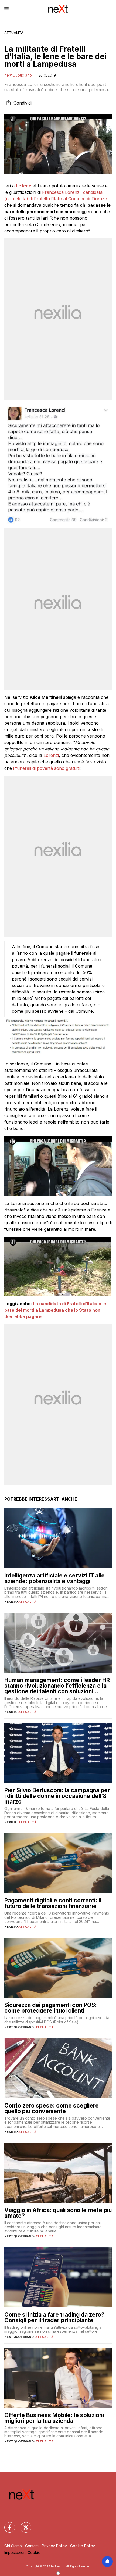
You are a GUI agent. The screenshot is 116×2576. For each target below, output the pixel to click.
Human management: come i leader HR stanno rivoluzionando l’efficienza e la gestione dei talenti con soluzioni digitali (57, 1686)
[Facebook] (6, 2524)
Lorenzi (51, 755)
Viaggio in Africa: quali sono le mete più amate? (58, 2213)
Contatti (32, 2546)
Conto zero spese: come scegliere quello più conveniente (52, 2108)
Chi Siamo (13, 2546)
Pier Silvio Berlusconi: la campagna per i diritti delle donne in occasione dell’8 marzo (57, 1796)
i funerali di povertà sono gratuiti (46, 768)
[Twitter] (23, 2524)
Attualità (14, 33)
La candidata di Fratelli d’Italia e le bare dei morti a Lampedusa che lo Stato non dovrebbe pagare (55, 1310)
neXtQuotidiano (18, 75)
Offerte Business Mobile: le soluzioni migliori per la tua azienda (54, 2418)
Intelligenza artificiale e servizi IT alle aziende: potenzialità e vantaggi (54, 1578)
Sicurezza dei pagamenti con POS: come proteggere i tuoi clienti (51, 2008)
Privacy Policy (54, 2546)
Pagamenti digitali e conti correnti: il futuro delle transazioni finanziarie (53, 1903)
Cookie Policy (83, 2546)
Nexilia (11, 1602)
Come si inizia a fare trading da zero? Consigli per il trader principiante (54, 2317)
